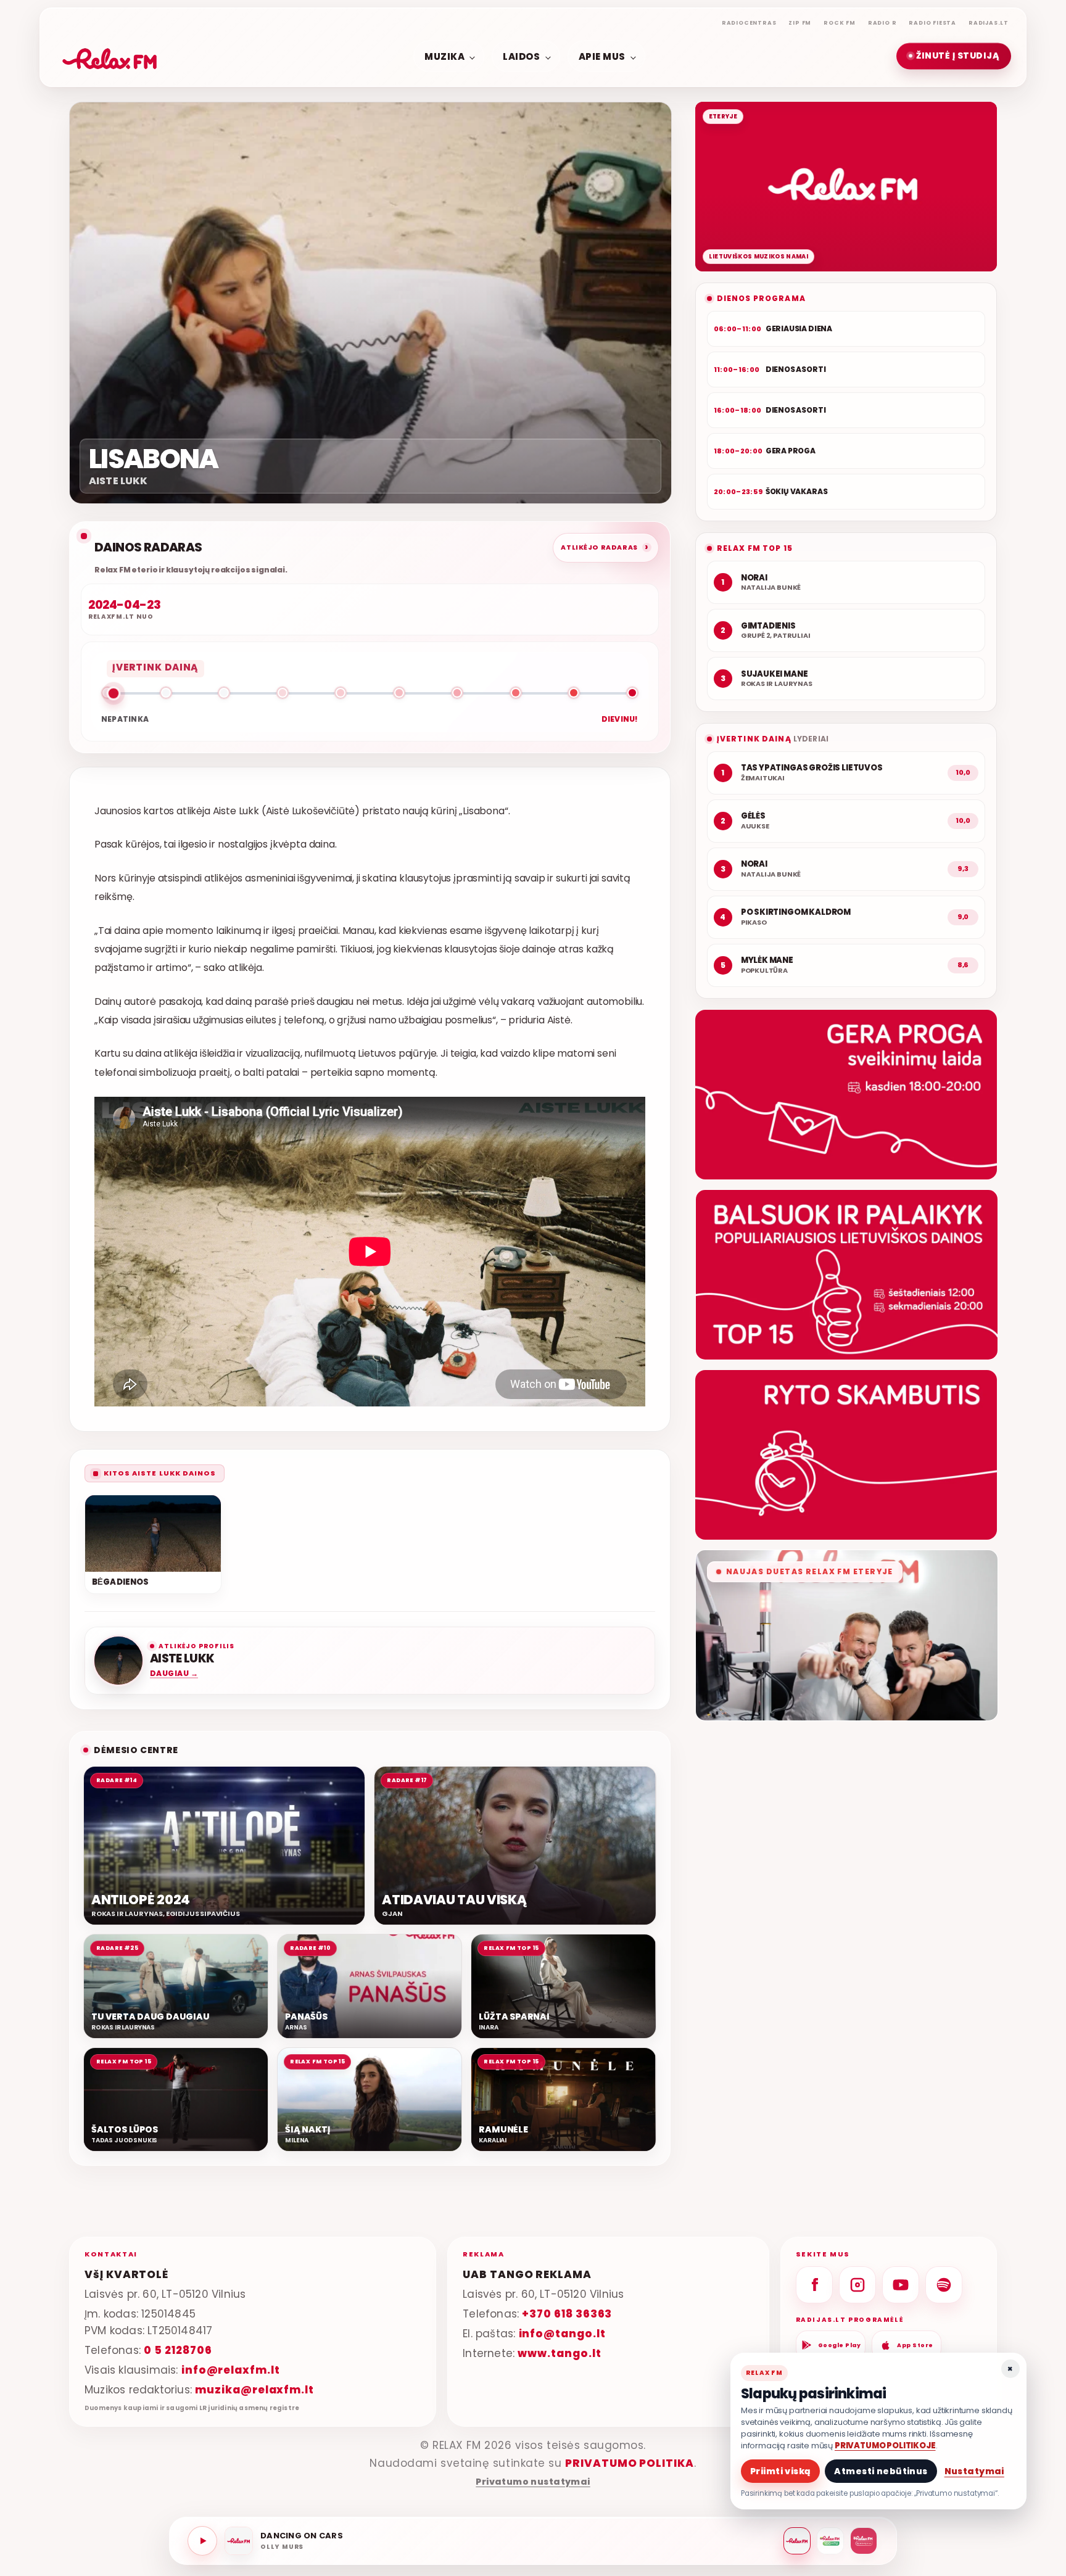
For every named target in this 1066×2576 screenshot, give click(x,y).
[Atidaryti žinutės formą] (846, 1095)
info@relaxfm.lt (231, 2369)
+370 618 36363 (567, 2313)
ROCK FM (840, 23)
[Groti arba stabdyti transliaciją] (202, 2541)
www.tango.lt (559, 2353)
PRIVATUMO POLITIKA (630, 2463)
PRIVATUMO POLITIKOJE (885, 2446)
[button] (954, 56)
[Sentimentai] (864, 2541)
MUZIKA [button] (444, 56)
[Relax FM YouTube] (901, 2285)
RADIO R (882, 23)
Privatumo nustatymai (533, 2482)
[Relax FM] (797, 2541)
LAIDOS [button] (521, 56)
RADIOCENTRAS (749, 23)
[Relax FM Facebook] (814, 2285)
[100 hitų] (830, 2541)
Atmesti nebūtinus (881, 2471)
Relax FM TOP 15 (755, 548)
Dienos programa (761, 298)
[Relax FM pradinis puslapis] (110, 56)
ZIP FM (800, 23)
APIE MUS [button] (602, 56)
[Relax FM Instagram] (857, 2285)
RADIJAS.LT (989, 23)
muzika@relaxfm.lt (254, 2389)
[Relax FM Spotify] (944, 2285)
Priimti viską (780, 2471)
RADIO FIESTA (932, 23)
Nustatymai (974, 2471)
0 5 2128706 (178, 2350)
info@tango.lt (562, 2333)
